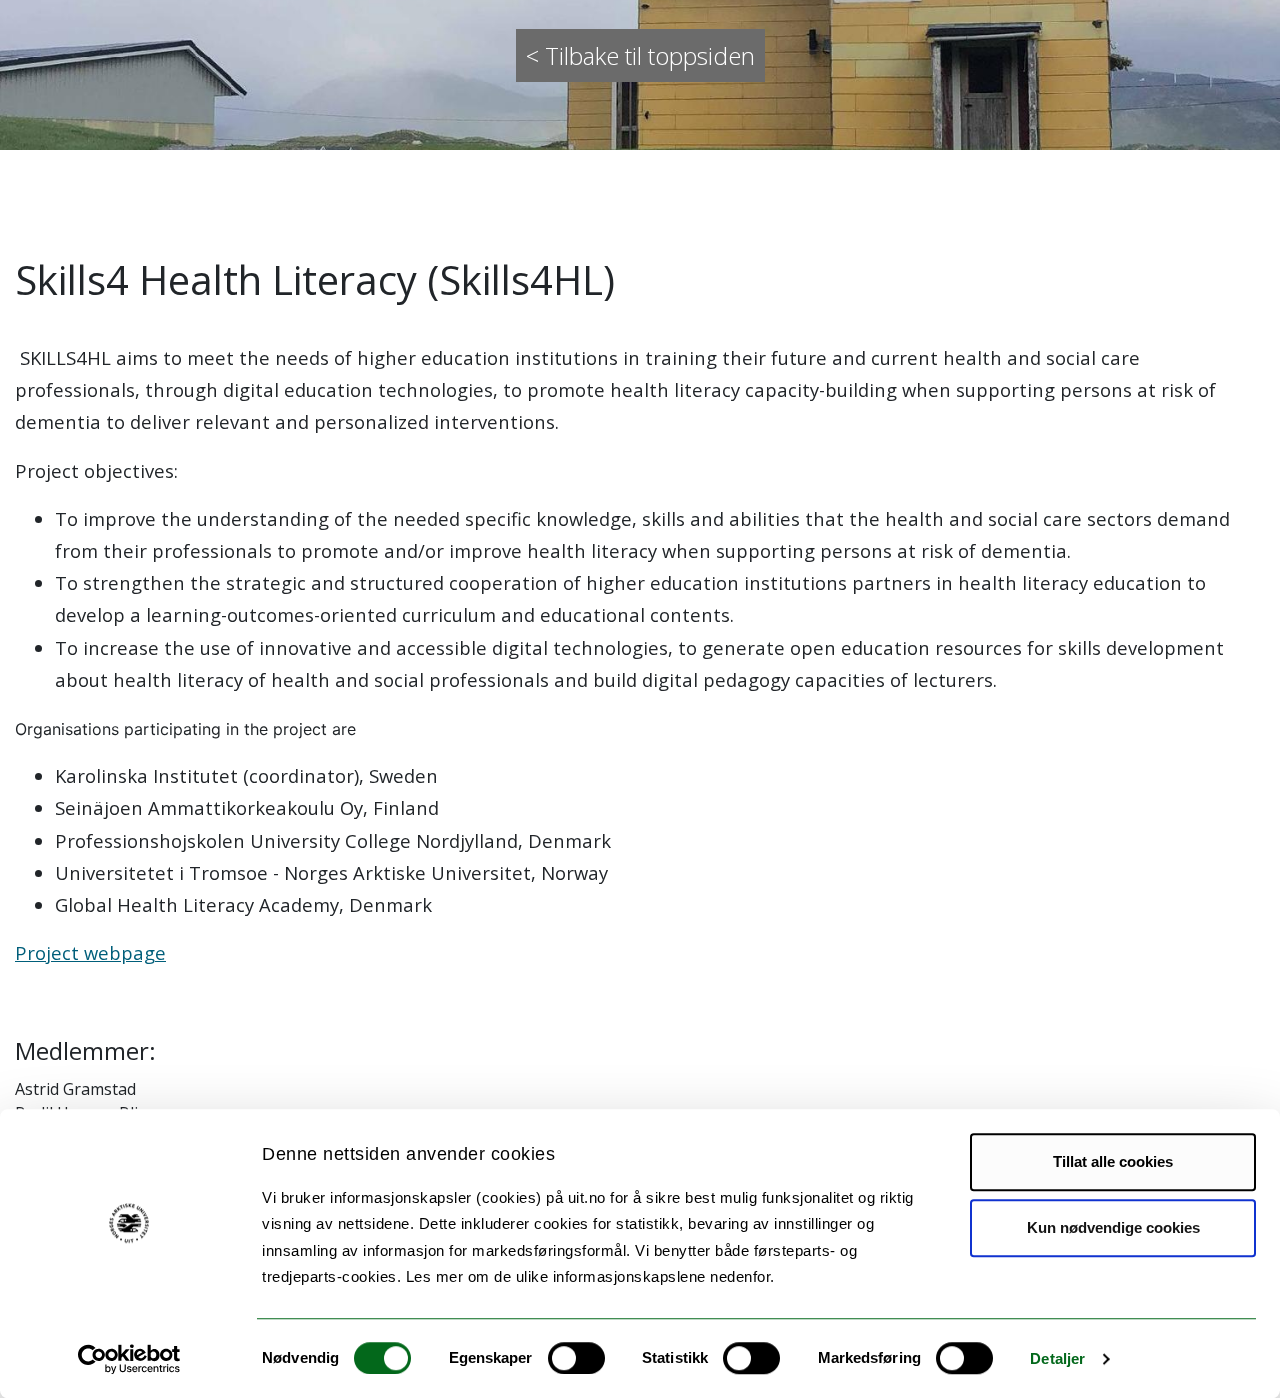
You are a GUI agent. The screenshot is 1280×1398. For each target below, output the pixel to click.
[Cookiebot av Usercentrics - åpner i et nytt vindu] (129, 1359)
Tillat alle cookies (1113, 1161)
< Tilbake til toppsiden (640, 55)
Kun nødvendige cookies (1113, 1227)
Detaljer (1057, 1358)
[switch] (576, 1358)
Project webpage (90, 952)
